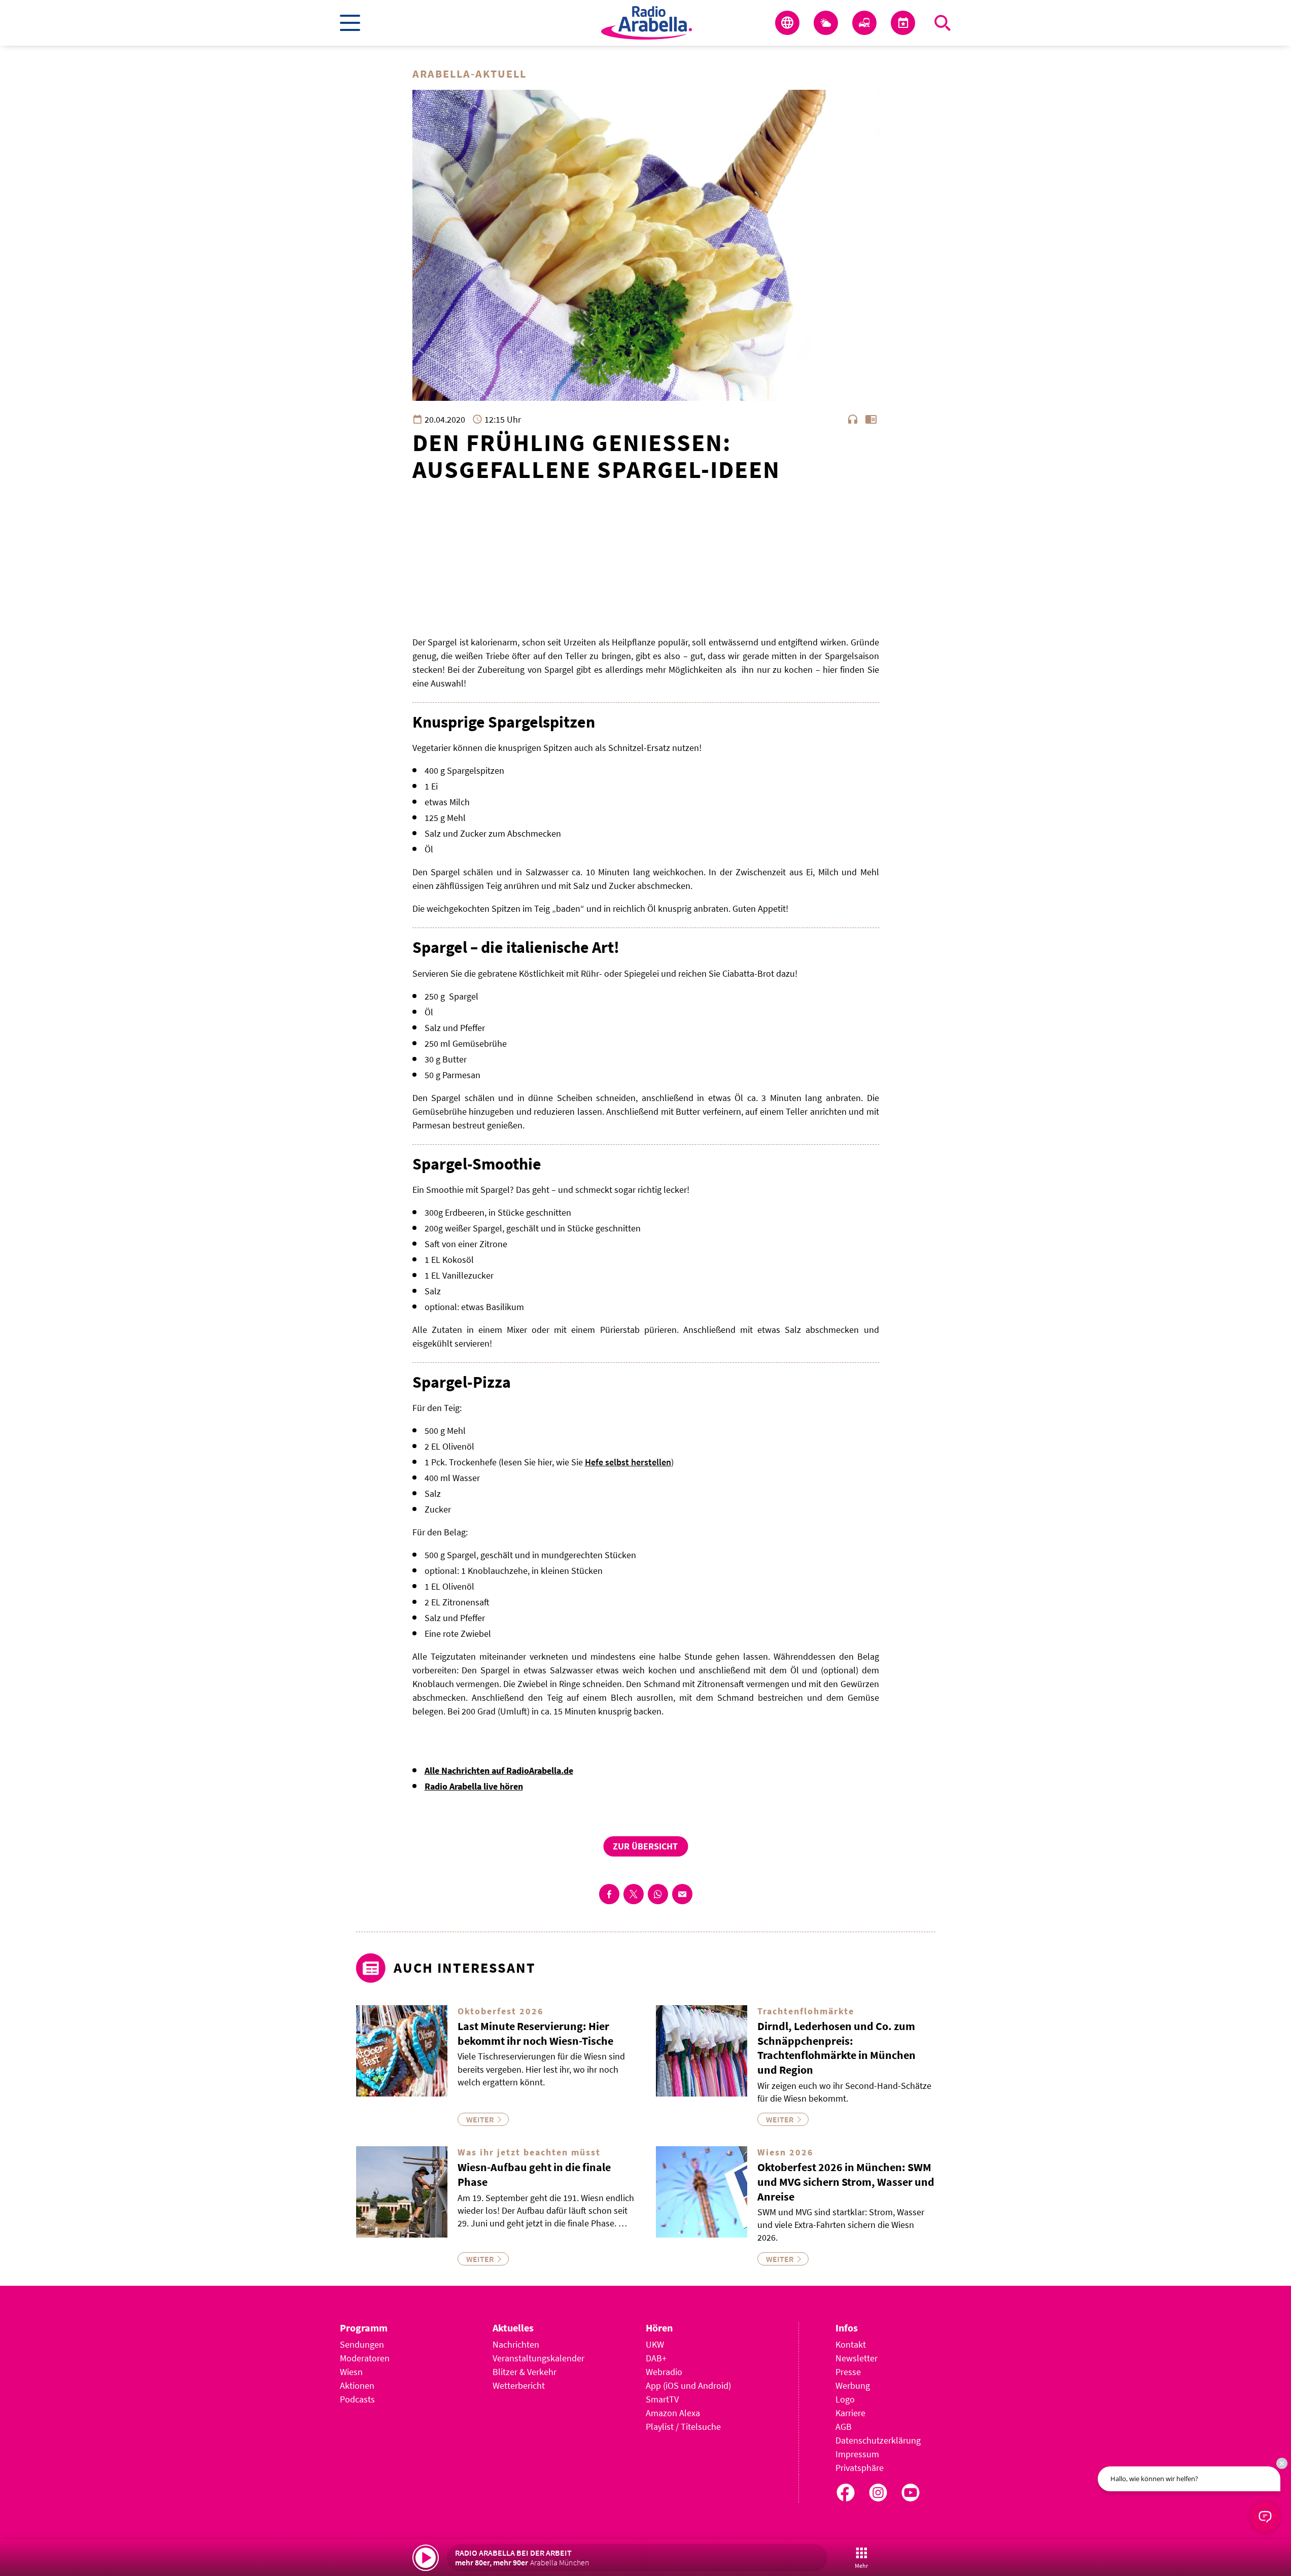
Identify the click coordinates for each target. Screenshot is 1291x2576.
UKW (655, 2344)
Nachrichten (516, 2344)
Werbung (853, 2385)
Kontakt (851, 2344)
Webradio (664, 2372)
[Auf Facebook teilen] (609, 1894)
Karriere (850, 2413)
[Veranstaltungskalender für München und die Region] (903, 23)
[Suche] (943, 23)
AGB (844, 2427)
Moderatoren (365, 2358)
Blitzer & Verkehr (525, 2372)
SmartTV (662, 2399)
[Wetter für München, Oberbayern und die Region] (826, 23)
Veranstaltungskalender (538, 2358)
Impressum (857, 2454)
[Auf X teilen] (634, 1894)
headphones (853, 419)
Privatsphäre (860, 2468)
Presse (848, 2372)
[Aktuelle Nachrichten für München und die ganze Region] (787, 23)
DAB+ (656, 2358)
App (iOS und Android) (688, 2385)
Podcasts (357, 2399)
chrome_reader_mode (871, 419)
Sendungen (362, 2344)
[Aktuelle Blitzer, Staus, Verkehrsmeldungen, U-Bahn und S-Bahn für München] (864, 23)
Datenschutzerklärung (878, 2440)
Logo (845, 2399)
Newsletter (857, 2358)
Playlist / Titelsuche (683, 2427)
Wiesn (351, 2372)
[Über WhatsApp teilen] (658, 1894)
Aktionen (357, 2385)
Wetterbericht (519, 2385)
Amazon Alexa (673, 2413)
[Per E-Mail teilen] (682, 1894)
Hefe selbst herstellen (628, 1462)
